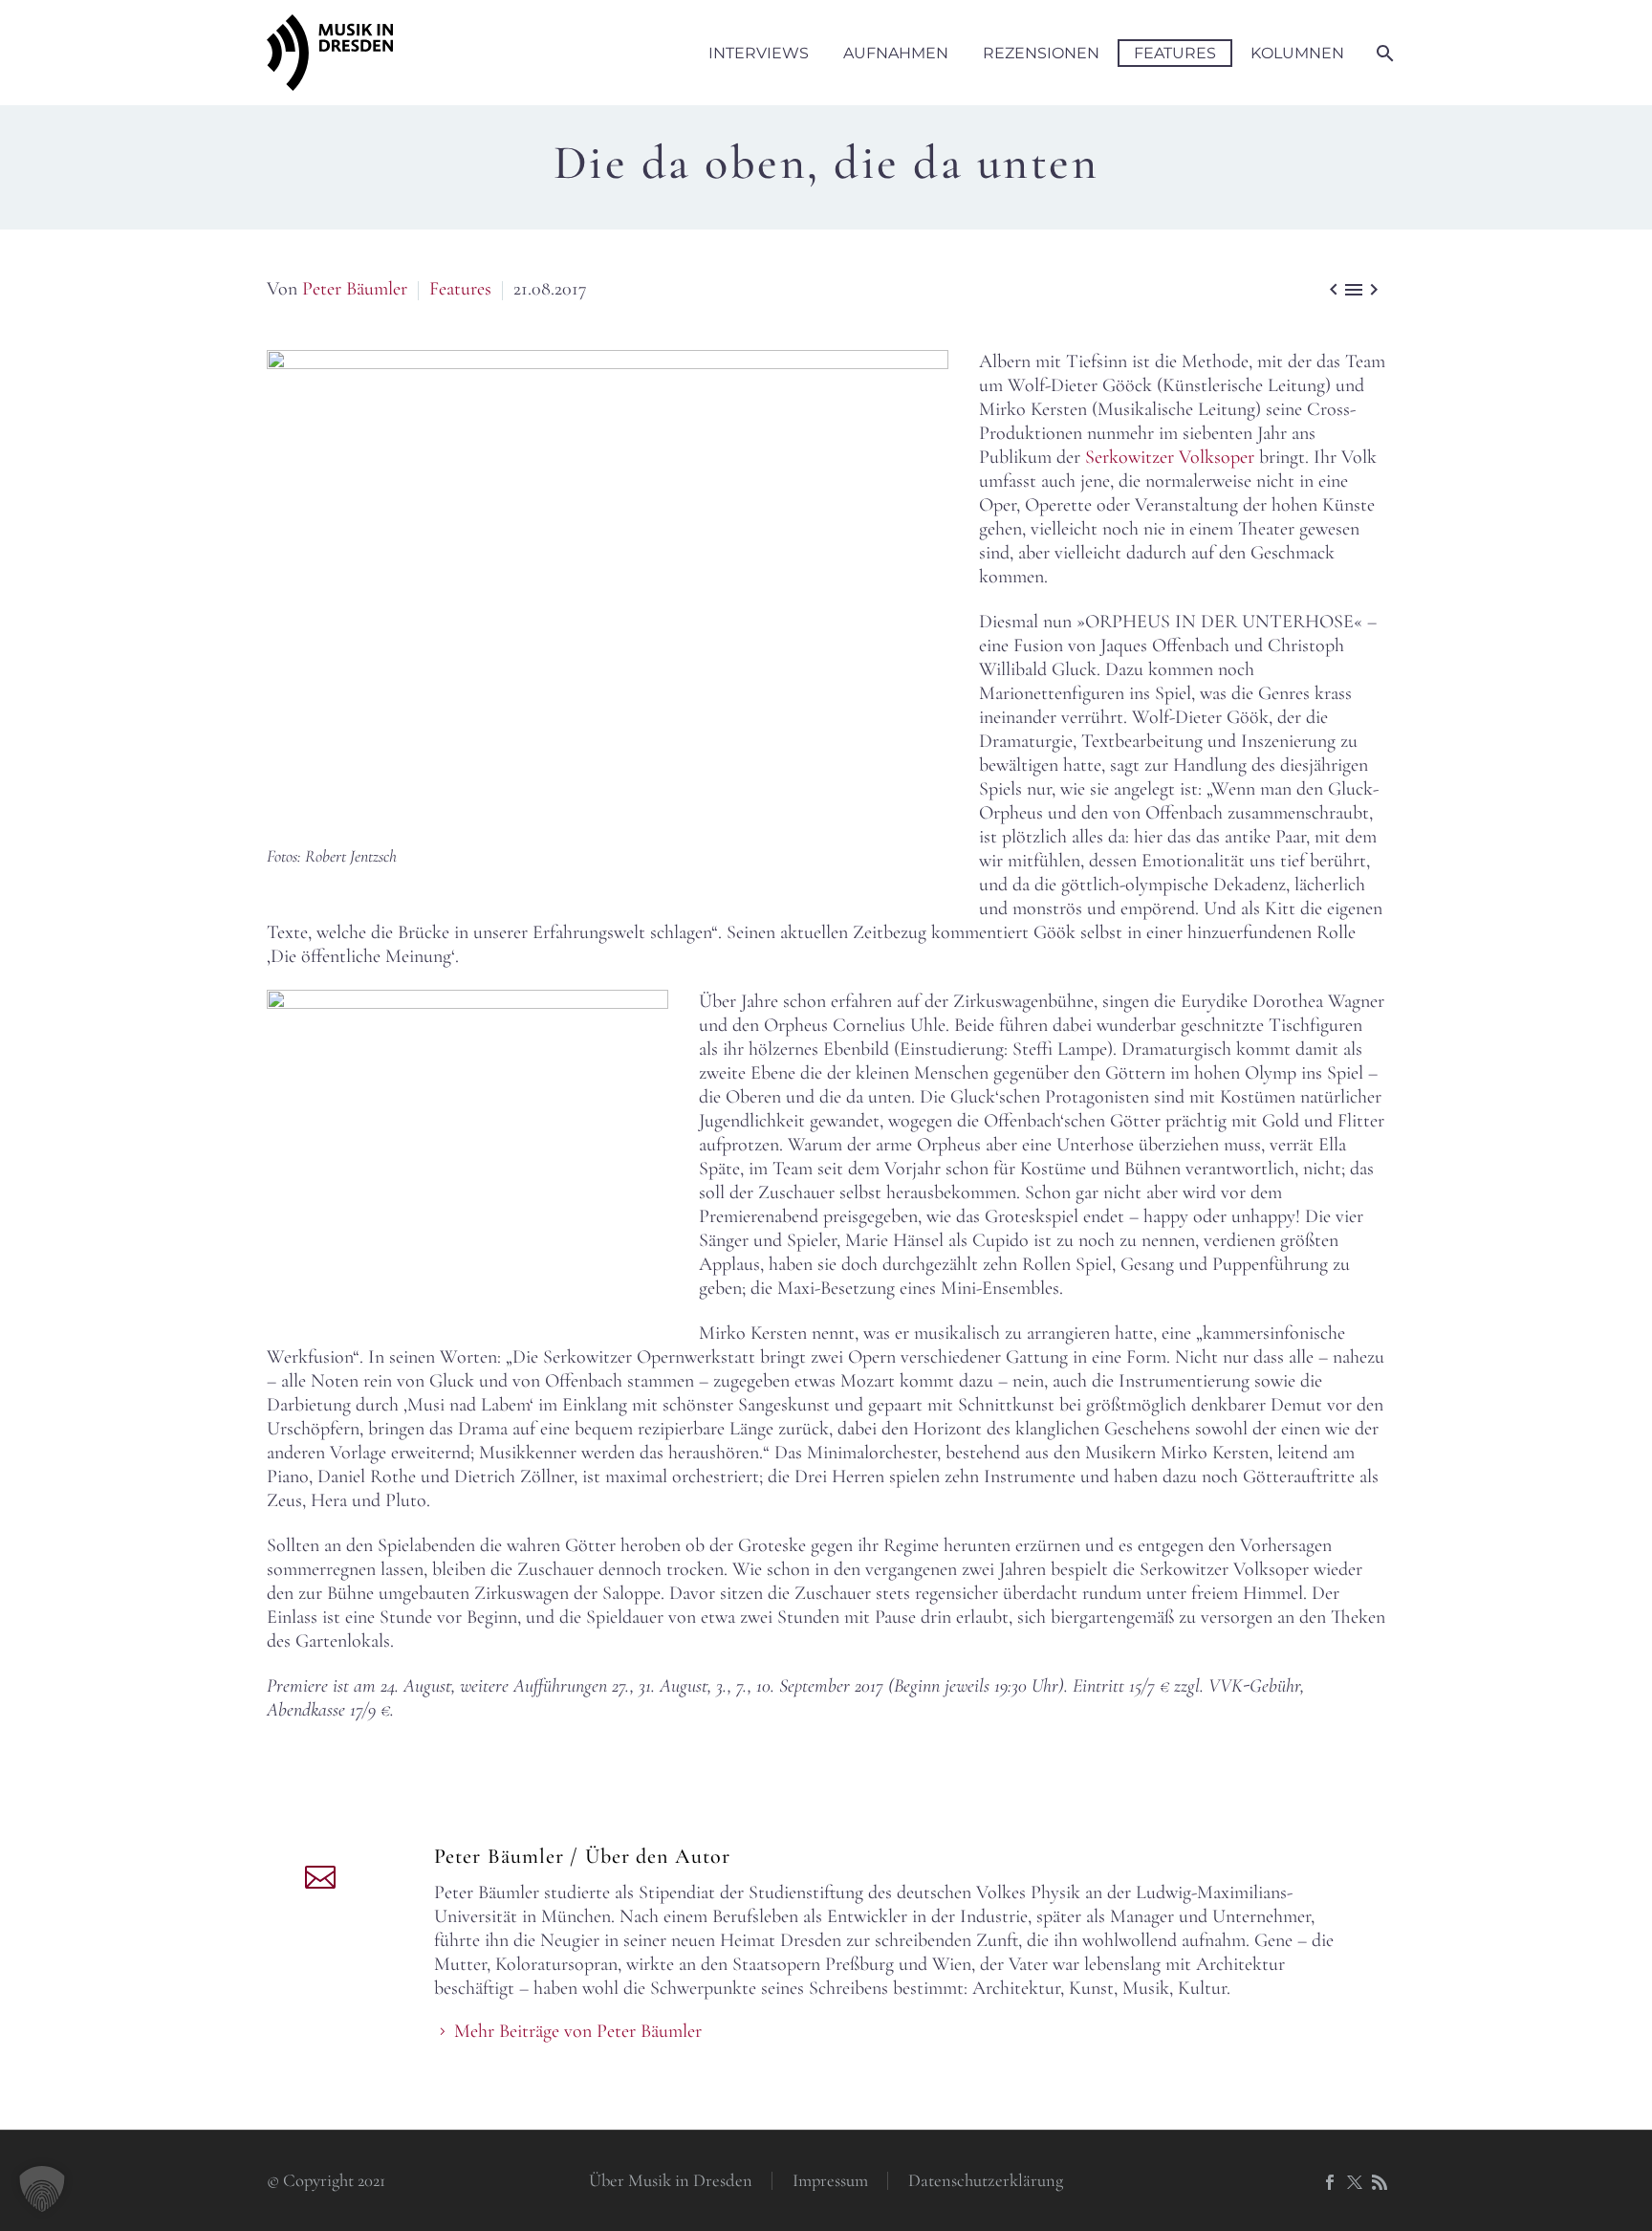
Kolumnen (1297, 53)
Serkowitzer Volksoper (1170, 457)
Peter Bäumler (355, 289)
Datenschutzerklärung (986, 2181)
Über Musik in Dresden (671, 2181)
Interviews (759, 53)
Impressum (830, 2181)
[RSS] (1380, 2182)
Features (1175, 53)
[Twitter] (1355, 2182)
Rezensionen (1041, 53)
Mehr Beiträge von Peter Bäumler (578, 2031)
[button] (42, 2189)
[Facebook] (1330, 2182)
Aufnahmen (896, 53)
